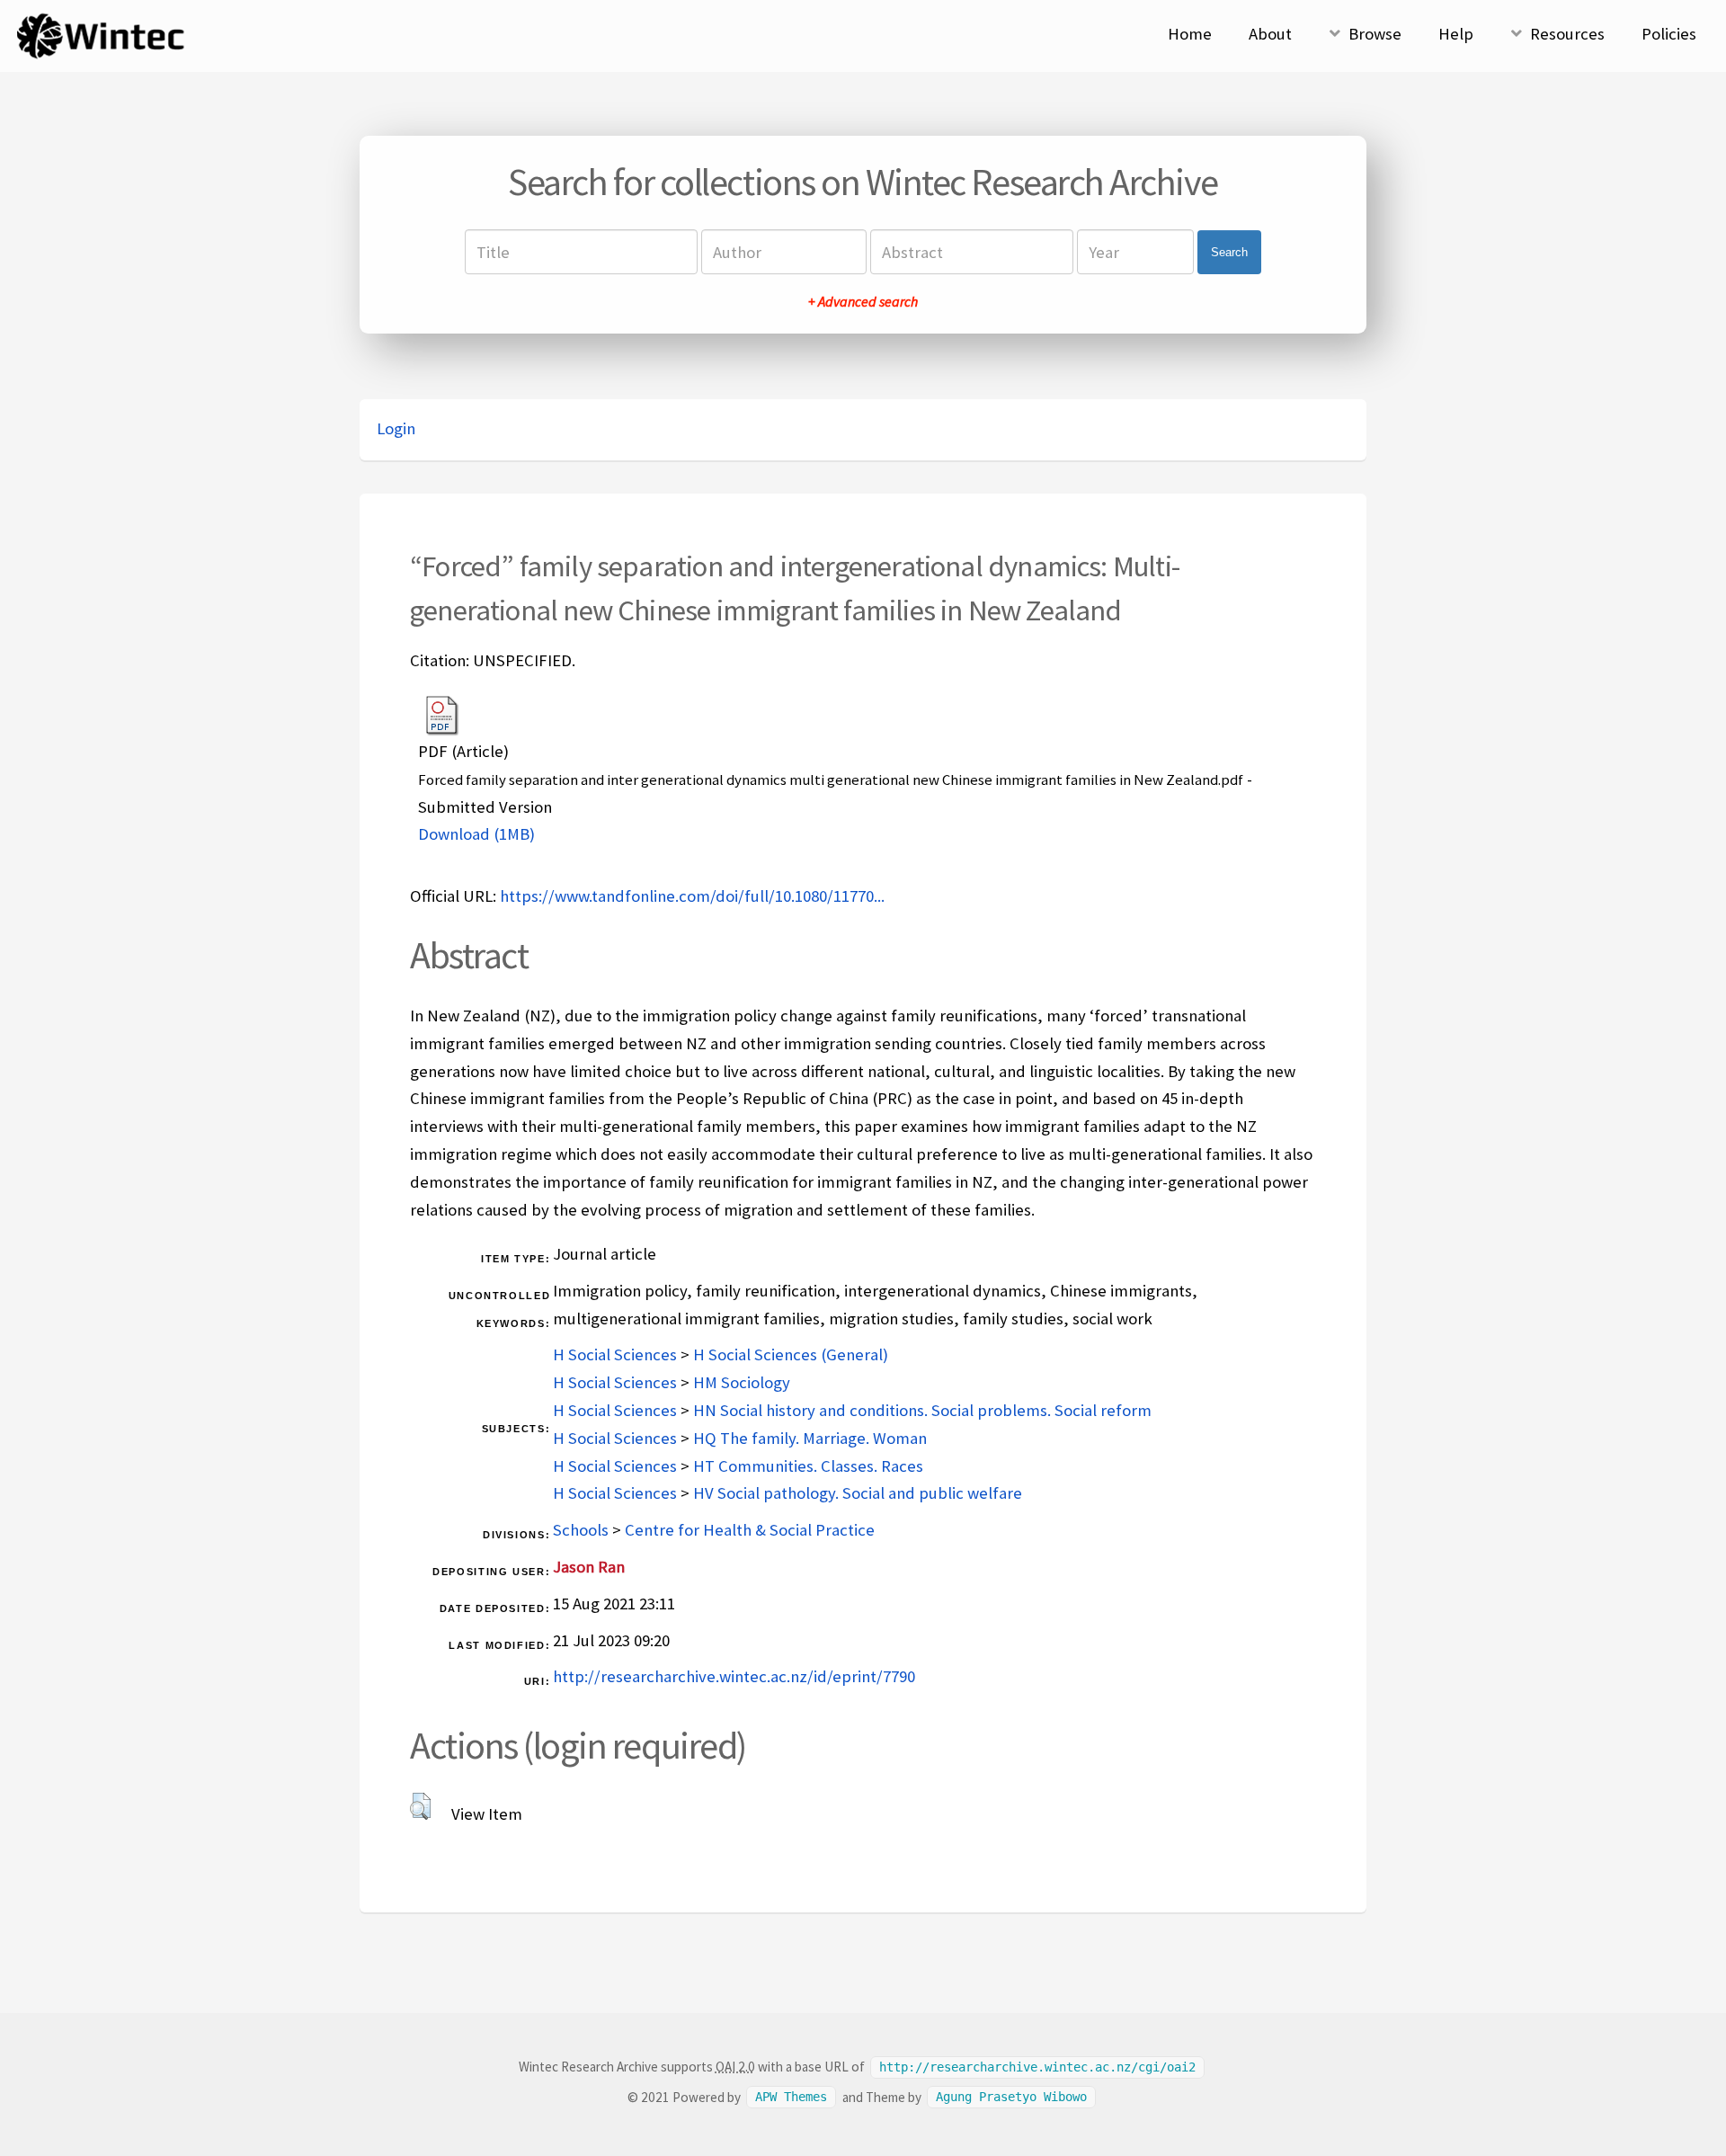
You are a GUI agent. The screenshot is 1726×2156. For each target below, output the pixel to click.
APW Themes (791, 2098)
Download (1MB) (476, 834)
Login (396, 428)
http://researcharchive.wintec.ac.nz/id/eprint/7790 (734, 1676)
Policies (1669, 34)
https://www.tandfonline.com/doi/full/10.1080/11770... (692, 896)
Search (1229, 252)
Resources (1567, 34)
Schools (581, 1530)
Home (1190, 34)
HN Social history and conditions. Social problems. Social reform (922, 1410)
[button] (420, 1806)
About (1270, 34)
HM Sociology (742, 1382)
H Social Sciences (615, 1354)
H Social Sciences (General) (791, 1354)
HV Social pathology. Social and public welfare (858, 1493)
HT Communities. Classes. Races (808, 1466)
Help (1456, 34)
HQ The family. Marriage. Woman (810, 1438)
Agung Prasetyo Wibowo (1011, 2098)
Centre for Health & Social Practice (750, 1530)
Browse (1375, 34)
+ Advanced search (863, 301)
